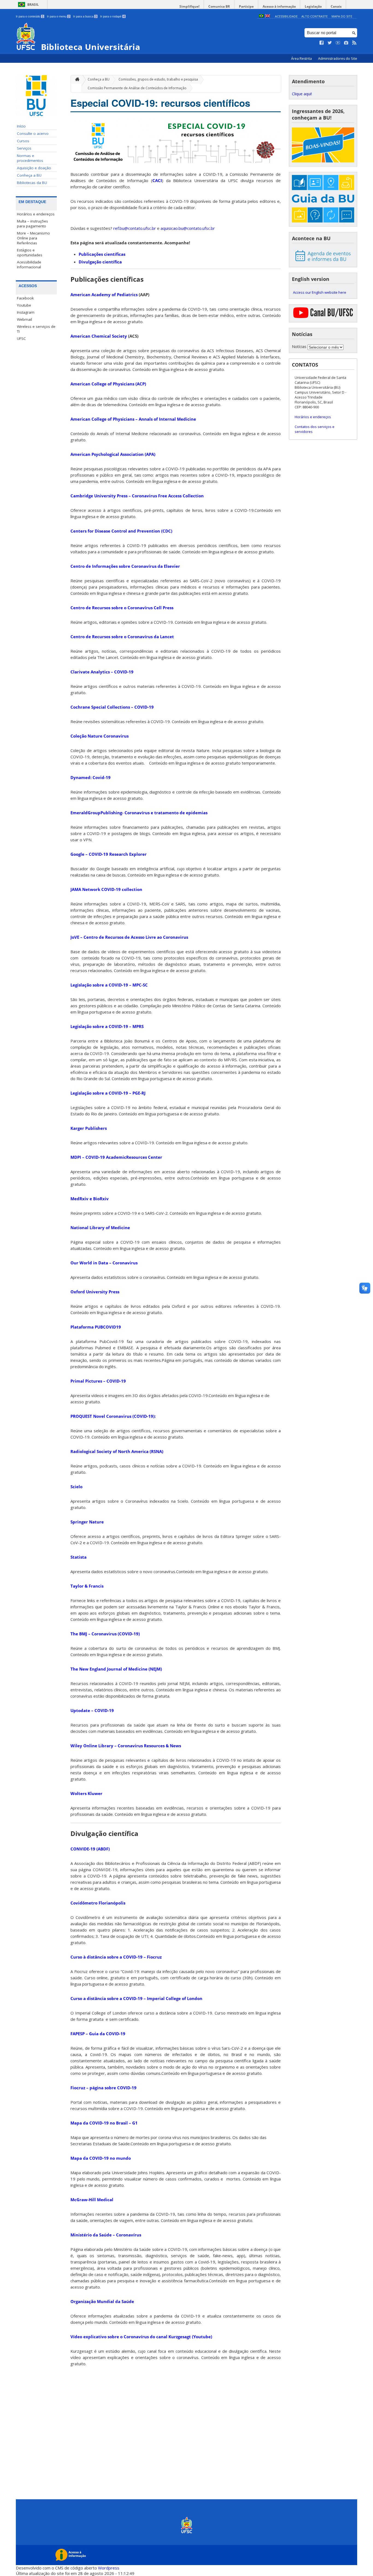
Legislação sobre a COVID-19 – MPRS (107, 1026)
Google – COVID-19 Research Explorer (109, 854)
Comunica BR (219, 6)
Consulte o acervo (33, 133)
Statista (79, 1557)
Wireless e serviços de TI (36, 329)
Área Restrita (302, 59)
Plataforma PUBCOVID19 (96, 1327)
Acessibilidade (286, 16)
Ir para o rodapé (113, 16)
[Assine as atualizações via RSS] (354, 43)
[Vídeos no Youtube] (338, 43)
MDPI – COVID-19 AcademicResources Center (116, 1157)
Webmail (24, 319)
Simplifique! (189, 6)
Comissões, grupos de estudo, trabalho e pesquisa (158, 79)
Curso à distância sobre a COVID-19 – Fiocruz (116, 1957)
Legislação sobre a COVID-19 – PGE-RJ (108, 1093)
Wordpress (109, 2568)
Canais (336, 6)
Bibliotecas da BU (32, 183)
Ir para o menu (58, 16)
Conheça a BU (29, 175)
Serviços (24, 148)
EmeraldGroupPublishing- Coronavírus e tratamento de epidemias (139, 813)
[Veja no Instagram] (346, 43)
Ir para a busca (85, 16)
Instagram (26, 312)
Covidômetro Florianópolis (98, 1903)
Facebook (25, 298)
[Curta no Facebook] (322, 43)
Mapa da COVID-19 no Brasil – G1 (104, 2123)
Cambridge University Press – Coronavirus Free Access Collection (137, 496)
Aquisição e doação (34, 168)
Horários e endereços (36, 214)
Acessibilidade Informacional (29, 265)
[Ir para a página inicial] (76, 80)
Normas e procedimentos (30, 158)
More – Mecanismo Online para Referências (33, 238)
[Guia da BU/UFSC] (323, 199)
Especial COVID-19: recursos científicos (160, 103)
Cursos (23, 141)
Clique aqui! (302, 94)
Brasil (33, 5)
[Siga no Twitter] (330, 43)
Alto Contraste (315, 16)
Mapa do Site (342, 16)
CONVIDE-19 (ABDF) (90, 1849)
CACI (157, 180)
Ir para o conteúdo (30, 16)
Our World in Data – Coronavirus (104, 1263)
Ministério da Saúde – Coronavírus (106, 2235)
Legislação (313, 6)
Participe (246, 6)
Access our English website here (320, 292)
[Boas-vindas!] (323, 145)
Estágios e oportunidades (30, 252)
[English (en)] (268, 16)
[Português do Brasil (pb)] (261, 16)
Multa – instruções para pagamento (32, 224)
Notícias (299, 347)
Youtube (24, 305)
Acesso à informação (279, 6)
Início (21, 126)
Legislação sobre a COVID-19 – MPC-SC (109, 985)
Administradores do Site (338, 59)
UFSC (21, 338)
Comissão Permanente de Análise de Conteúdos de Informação (137, 88)
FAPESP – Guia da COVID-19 (98, 2034)
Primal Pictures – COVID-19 (98, 1381)
